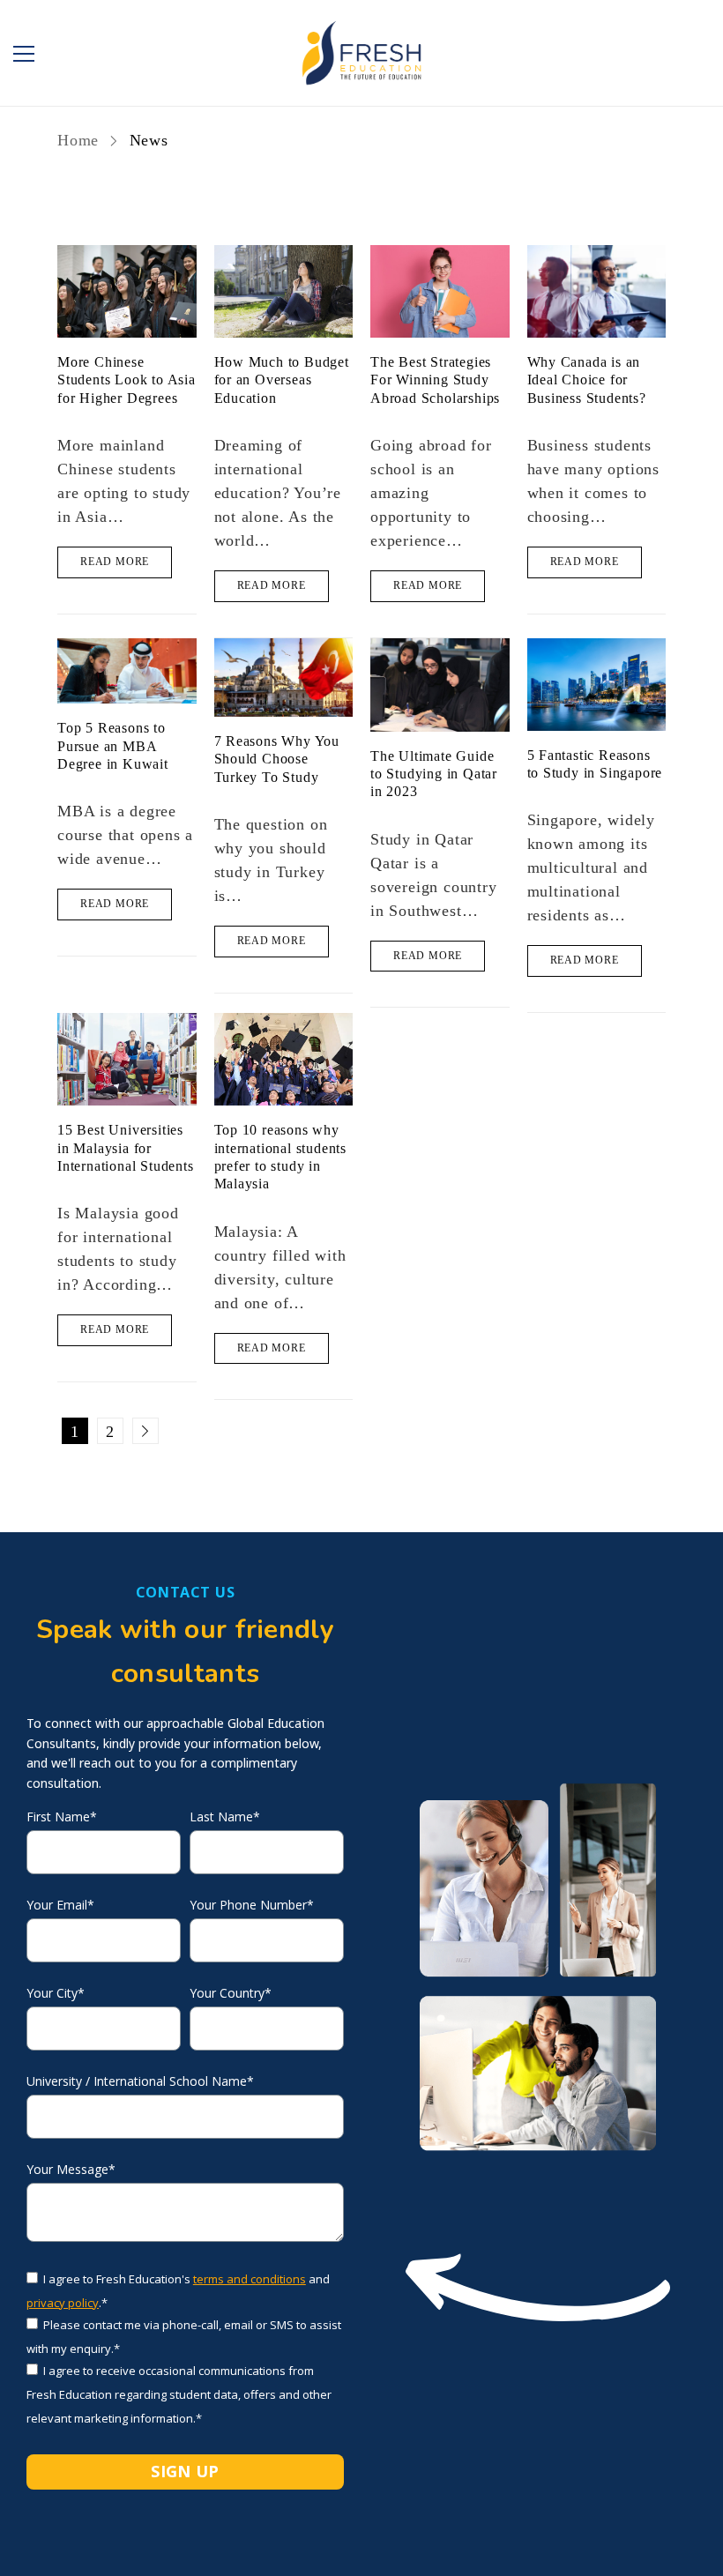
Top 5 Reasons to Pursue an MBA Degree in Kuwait (113, 746)
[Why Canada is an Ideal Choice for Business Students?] (597, 291)
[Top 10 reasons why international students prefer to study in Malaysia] (284, 1059)
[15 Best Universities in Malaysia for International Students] (127, 1059)
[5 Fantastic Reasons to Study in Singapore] (597, 685)
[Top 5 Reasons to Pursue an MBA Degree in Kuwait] (127, 671)
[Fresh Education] (361, 53)
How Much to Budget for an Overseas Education (282, 380)
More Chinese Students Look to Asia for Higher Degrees (127, 380)
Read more (115, 562)
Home (81, 140)
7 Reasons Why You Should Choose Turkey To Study (277, 759)
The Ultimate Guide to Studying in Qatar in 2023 (434, 774)
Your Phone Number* (252, 1905)
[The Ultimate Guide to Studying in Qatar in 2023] (440, 685)
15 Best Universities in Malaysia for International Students (126, 1148)
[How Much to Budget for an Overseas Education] (284, 291)
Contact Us (186, 1592)
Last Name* (225, 1817)
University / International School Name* (140, 2081)
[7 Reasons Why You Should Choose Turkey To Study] (284, 678)
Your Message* (71, 2170)
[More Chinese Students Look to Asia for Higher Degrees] (127, 291)
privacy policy (63, 2303)
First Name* (62, 1817)
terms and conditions (250, 2279)
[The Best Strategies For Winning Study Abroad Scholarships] (440, 291)
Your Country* (231, 1993)
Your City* (56, 1993)
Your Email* (60, 1905)
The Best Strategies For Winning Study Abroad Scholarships (435, 380)
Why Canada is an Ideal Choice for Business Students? (587, 380)
